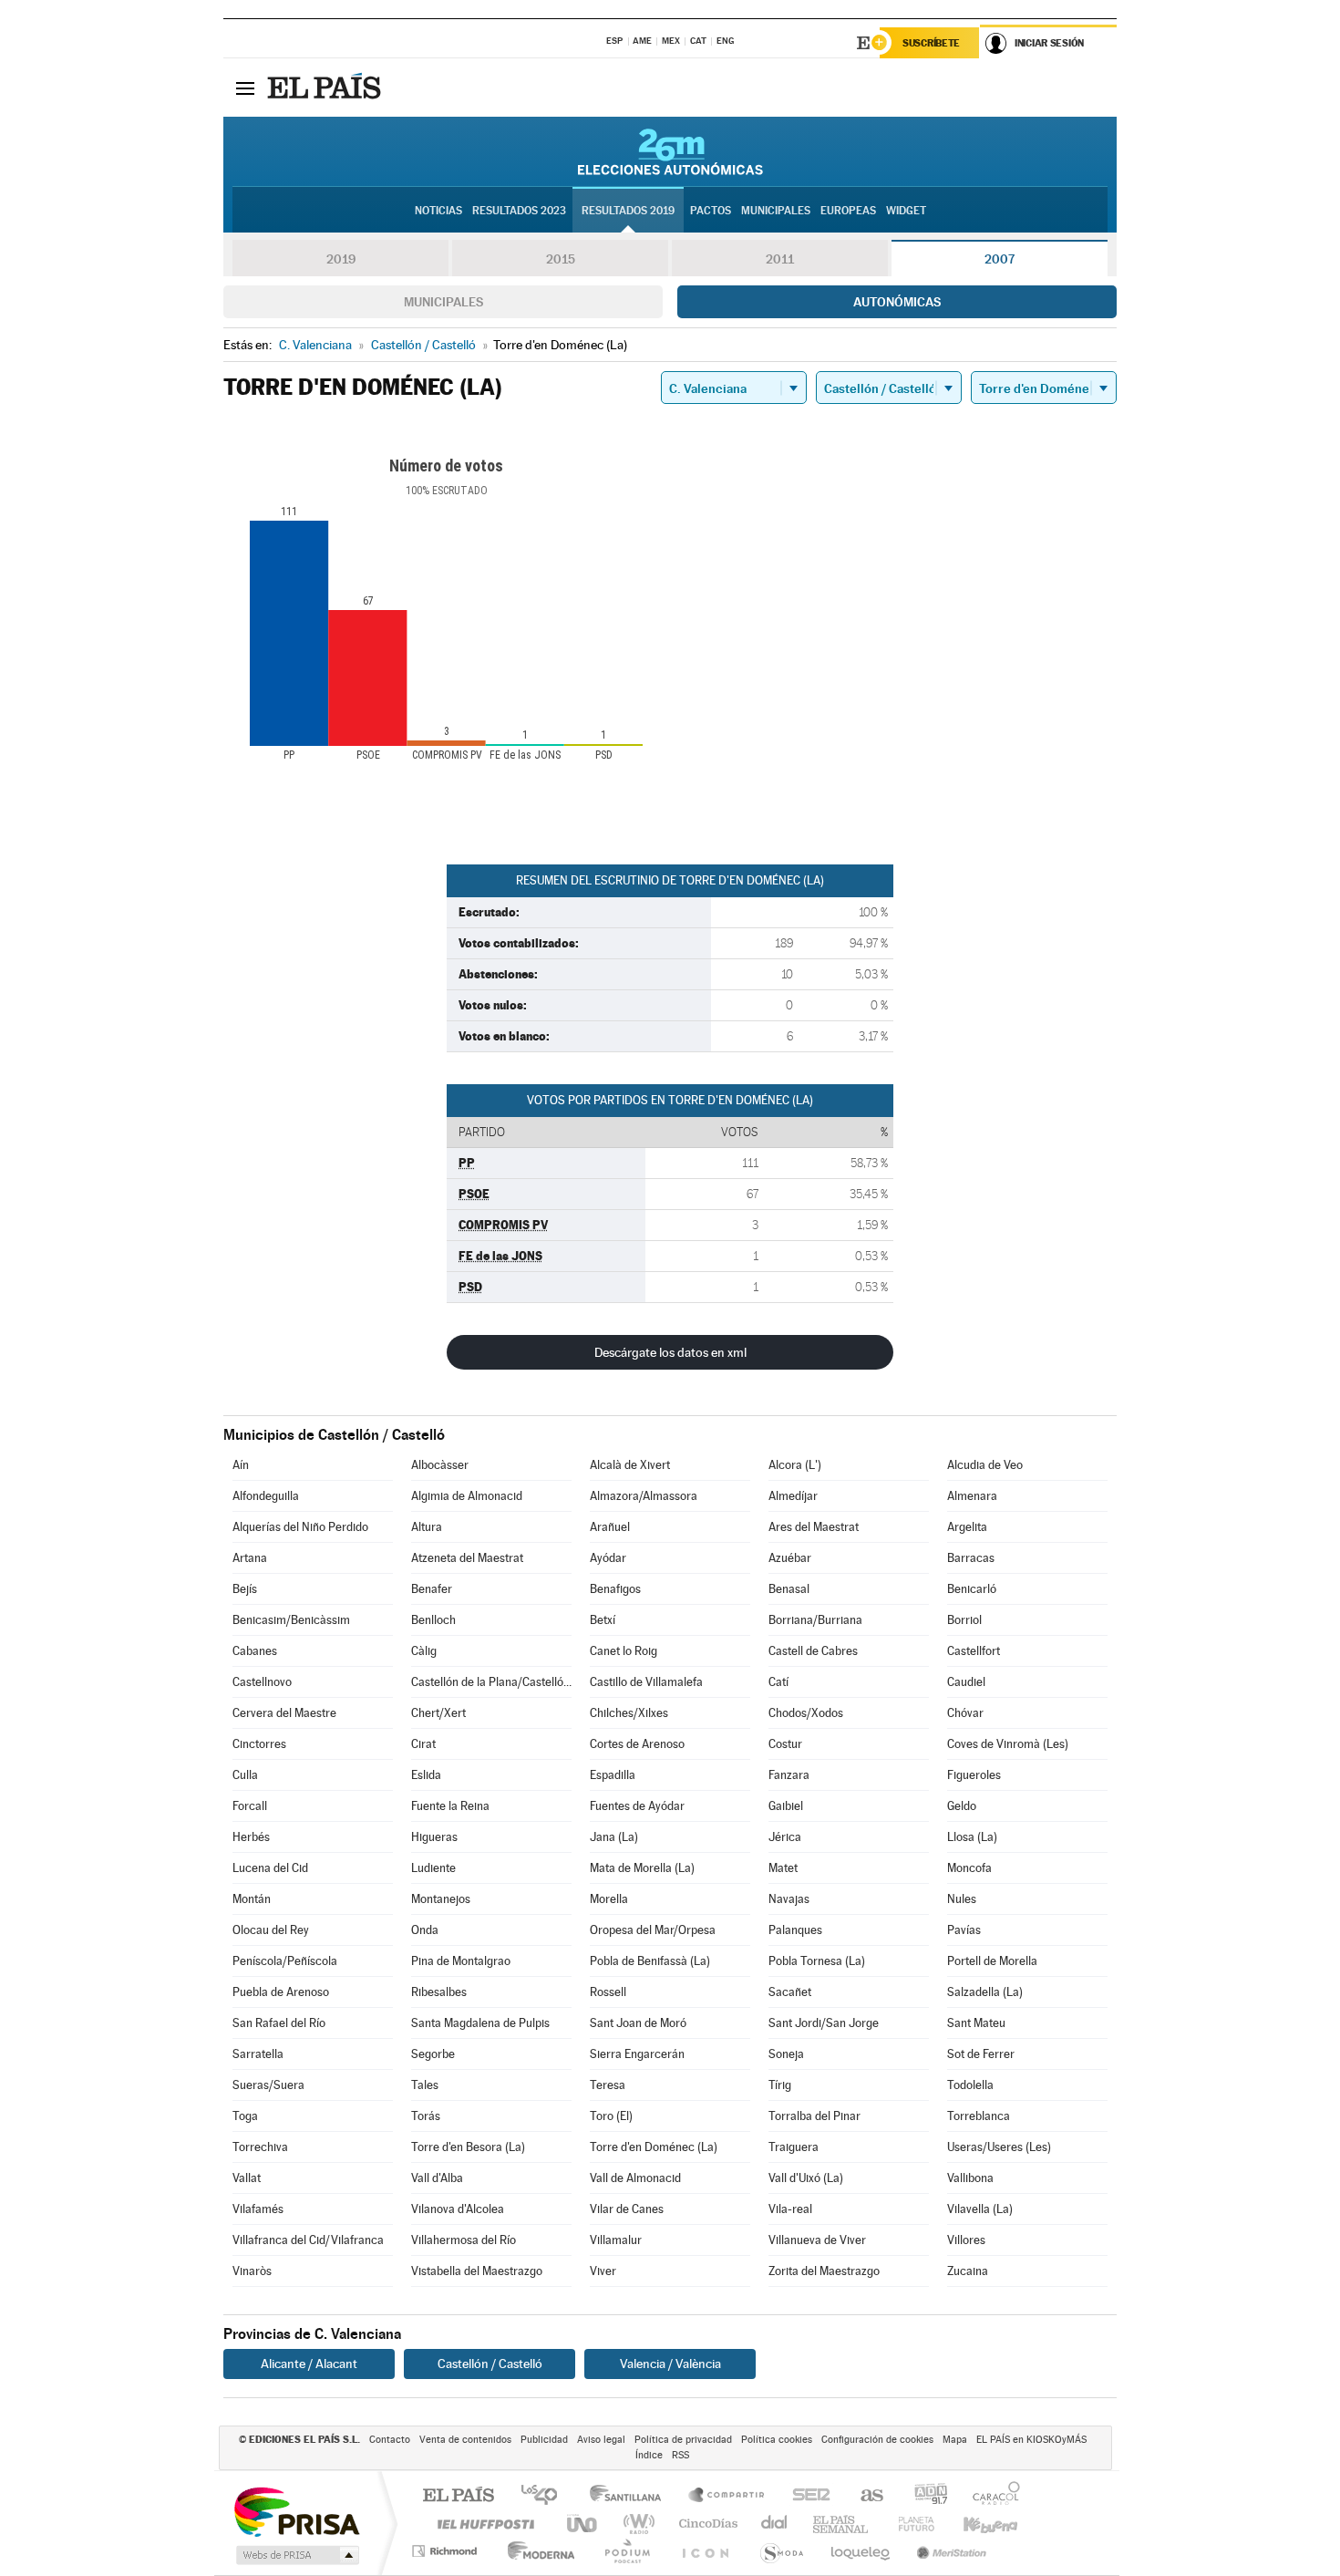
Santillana (631, 2496)
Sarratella (258, 2054)
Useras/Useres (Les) (999, 2147)
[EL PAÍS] (326, 88)
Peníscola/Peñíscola (285, 1961)
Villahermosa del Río (464, 2240)
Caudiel (966, 1682)
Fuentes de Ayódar (637, 1806)
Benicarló (972, 1589)
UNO (583, 2524)
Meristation (949, 2551)
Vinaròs (252, 2271)
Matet (783, 1868)
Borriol (964, 1620)
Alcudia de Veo (985, 1465)
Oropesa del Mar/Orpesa (653, 1930)
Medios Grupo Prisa (296, 2555)
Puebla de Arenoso (281, 1992)
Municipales (443, 302)
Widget (906, 211)
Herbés (251, 1837)
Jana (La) (614, 1837)
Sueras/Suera (268, 2085)
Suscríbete (931, 43)
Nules (962, 1899)
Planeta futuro (909, 2524)
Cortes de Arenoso (637, 1744)
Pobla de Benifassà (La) (650, 1961)
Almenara (972, 1496)
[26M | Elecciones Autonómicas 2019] (670, 151)
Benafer (432, 1589)
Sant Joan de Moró (638, 2023)
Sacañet (790, 1992)
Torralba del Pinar (814, 2116)
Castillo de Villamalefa (646, 1682)
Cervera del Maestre (284, 1713)
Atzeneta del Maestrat (467, 1558)
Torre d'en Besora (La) (468, 2147)
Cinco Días (706, 2524)
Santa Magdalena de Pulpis (480, 2023)
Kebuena (974, 2524)
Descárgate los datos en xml (670, 1352)
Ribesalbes (439, 1992)
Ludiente (433, 1868)
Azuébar (790, 1558)
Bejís (245, 1589)
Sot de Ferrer (981, 2054)
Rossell (608, 1992)
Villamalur (616, 2240)
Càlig (424, 1651)
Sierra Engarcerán (637, 2054)
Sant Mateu (976, 2023)
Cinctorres (259, 1744)
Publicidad (544, 2440)
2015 (561, 259)
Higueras (434, 1837)
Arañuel (610, 1527)
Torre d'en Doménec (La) (654, 2147)
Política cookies (777, 2440)
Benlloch (433, 1620)
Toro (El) (611, 2116)
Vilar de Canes (627, 2209)
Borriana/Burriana (815, 1620)
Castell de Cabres (813, 1651)
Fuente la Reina (450, 1806)
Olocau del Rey (271, 1930)
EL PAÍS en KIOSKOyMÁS (1031, 2440)
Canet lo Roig (624, 1651)
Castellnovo (262, 1682)
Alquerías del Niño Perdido (300, 1527)
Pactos (711, 211)
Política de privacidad (683, 2440)
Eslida (426, 1775)
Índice (649, 2455)
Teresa (608, 2085)
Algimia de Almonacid (467, 1496)
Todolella (970, 2085)
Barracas (971, 1558)
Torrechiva (260, 2147)
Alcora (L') (795, 1465)
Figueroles (974, 1775)
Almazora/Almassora (644, 1496)
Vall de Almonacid (635, 2178)
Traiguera (794, 2147)
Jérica (785, 1837)
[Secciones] (245, 88)
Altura (427, 1527)
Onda (425, 1930)
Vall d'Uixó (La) (806, 2178)
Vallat (247, 2178)
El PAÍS (458, 2496)
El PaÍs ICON (705, 2551)
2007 (1000, 259)
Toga (245, 2116)
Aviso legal (601, 2440)
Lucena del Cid (270, 1868)
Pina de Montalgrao (461, 1961)
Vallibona (970, 2178)
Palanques (795, 1930)
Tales (425, 2085)
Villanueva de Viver (817, 2240)
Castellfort (974, 1651)
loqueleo (861, 2551)
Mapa (955, 2440)
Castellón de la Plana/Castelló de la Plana (491, 1682)
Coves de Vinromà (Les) (1008, 1744)
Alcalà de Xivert (630, 1465)
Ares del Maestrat (814, 1527)
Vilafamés (258, 2209)
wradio (636, 2524)
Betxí (603, 1620)
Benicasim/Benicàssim (291, 1620)
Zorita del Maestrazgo (824, 2271)
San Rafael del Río (279, 2023)
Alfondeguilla (266, 1496)
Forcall (250, 1806)
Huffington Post (482, 2524)
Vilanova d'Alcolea (458, 2209)
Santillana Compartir (727, 2496)
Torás (426, 2116)
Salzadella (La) (985, 1992)
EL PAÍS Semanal (842, 2524)
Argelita (967, 1527)
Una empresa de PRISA (296, 2511)
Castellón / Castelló (490, 2364)
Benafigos (615, 1589)
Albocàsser (440, 1465)
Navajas (789, 1899)
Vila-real (790, 2209)
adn (924, 2496)
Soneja (786, 2054)
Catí (778, 1682)
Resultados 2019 (628, 211)
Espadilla (613, 1775)
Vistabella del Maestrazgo (477, 2271)
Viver (603, 2271)
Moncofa (969, 1868)
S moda (781, 2551)
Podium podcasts (626, 2551)
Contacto (390, 2440)
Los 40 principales (546, 2496)
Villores (966, 2240)
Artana (250, 1558)
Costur (785, 1744)
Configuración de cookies (877, 2440)
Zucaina (968, 2271)
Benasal (789, 1589)
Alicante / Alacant (309, 2364)
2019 (341, 259)
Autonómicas (897, 302)
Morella (609, 1899)
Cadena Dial (775, 2524)
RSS (680, 2455)
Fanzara (789, 1775)
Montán (252, 1899)
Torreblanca (979, 2116)
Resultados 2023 (519, 211)
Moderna (536, 2551)
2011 (780, 259)
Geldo (962, 1806)
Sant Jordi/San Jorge (824, 2023)
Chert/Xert (438, 1713)
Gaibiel (786, 1806)
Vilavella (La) (980, 2209)
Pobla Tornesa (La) (817, 1961)
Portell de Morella (992, 1961)
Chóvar (965, 1713)
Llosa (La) (972, 1837)
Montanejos (441, 1899)
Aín (241, 1465)
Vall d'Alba (437, 2178)
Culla (245, 1775)
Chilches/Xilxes (629, 1713)
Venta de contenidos (465, 2440)
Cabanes (255, 1651)
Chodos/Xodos (806, 1713)
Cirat (423, 1744)
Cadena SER (806, 2496)
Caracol (991, 2496)
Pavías (964, 1930)
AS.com (864, 2496)
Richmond (447, 2551)
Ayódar (608, 1558)
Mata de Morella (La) (642, 1868)
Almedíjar (793, 1496)
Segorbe (433, 2054)
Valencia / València (670, 2364)
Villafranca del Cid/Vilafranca (308, 2240)
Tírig (780, 2085)
